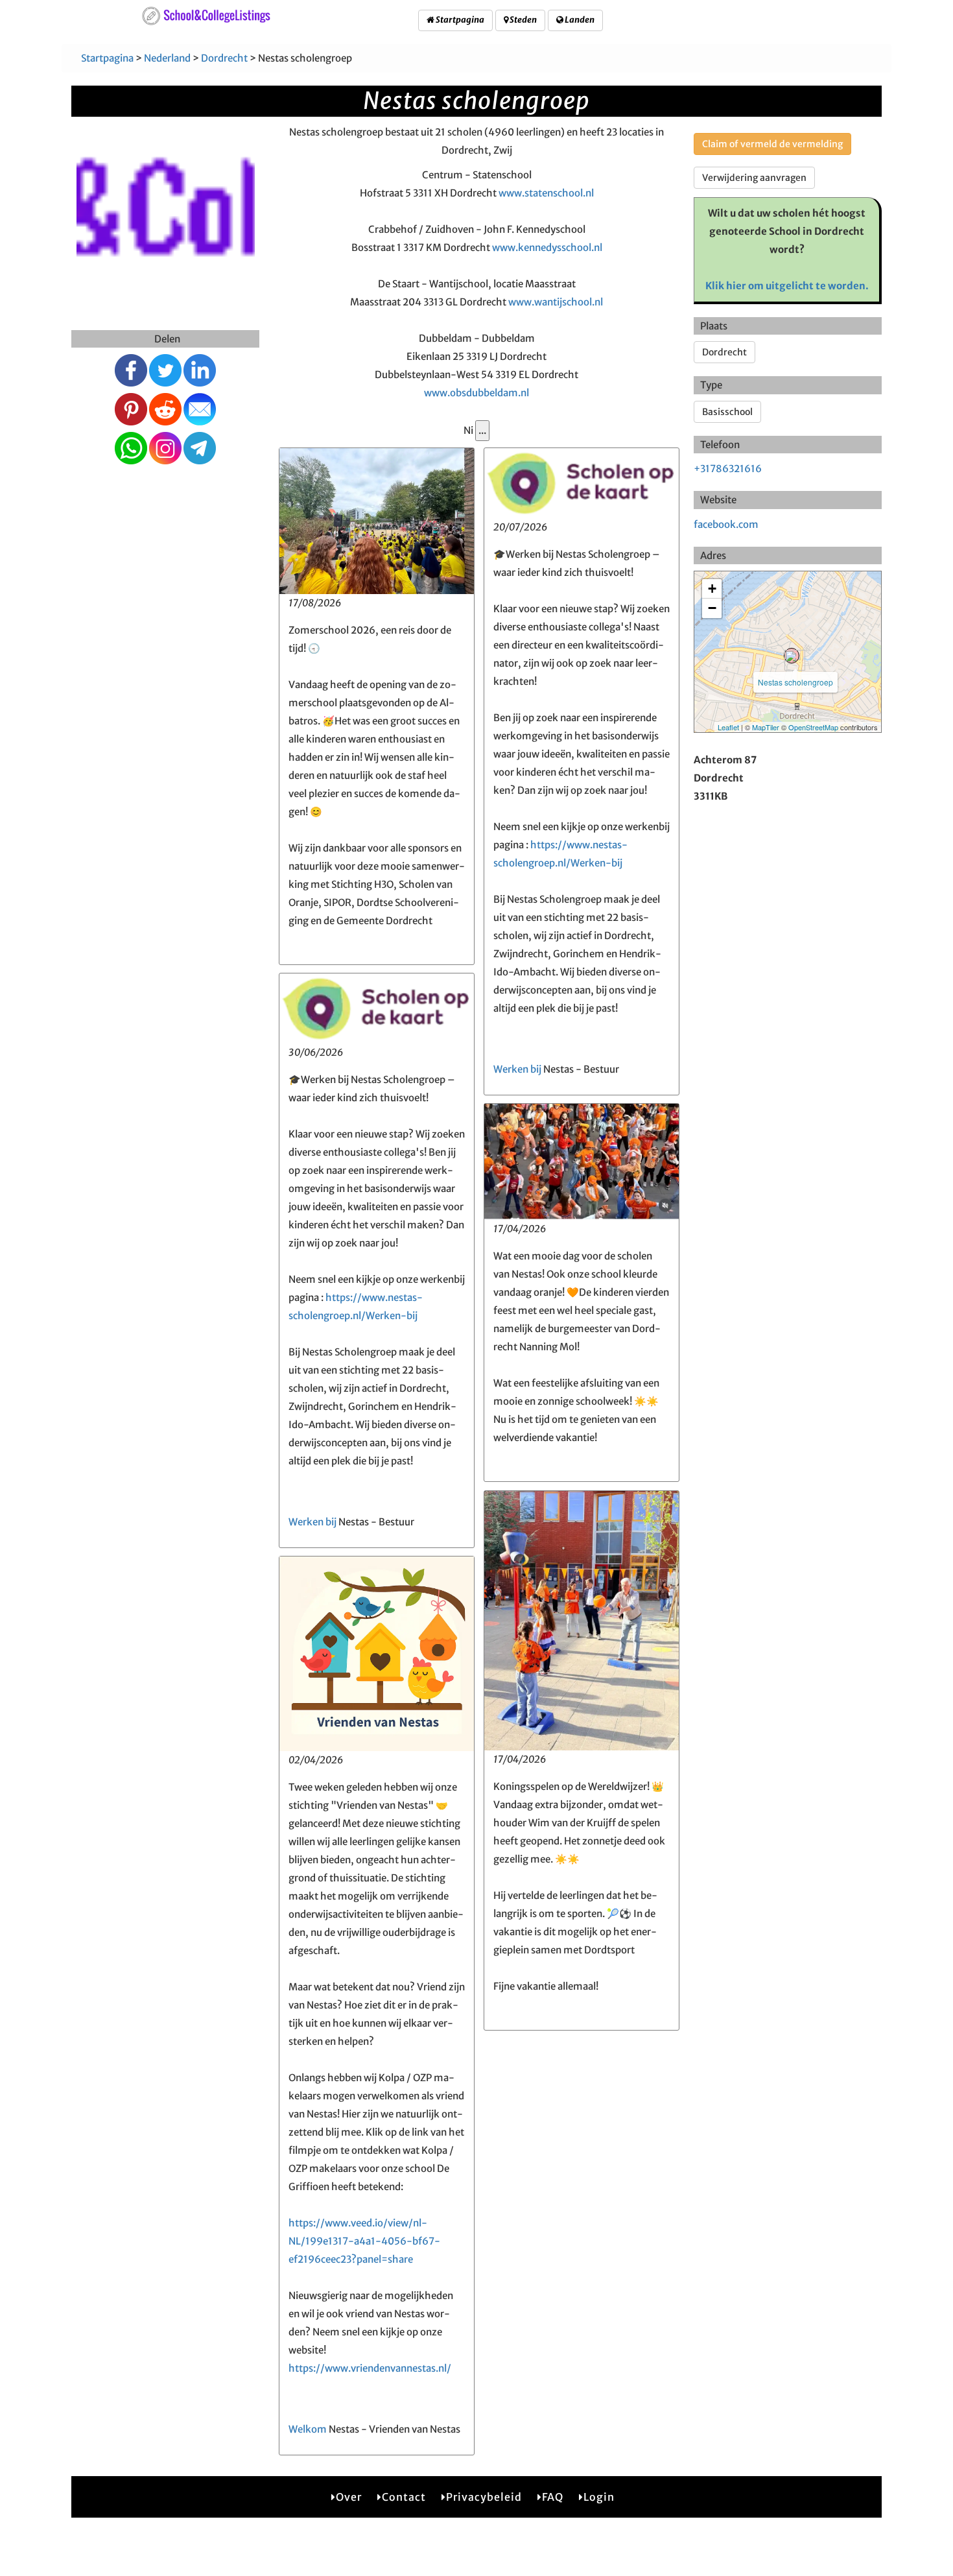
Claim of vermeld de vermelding (772, 144)
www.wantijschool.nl (556, 302)
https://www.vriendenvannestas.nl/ (370, 2368)
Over (349, 2497)
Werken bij (517, 1069)
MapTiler (766, 727)
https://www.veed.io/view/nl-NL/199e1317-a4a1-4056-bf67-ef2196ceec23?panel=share (364, 2241)
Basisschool (727, 412)
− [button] (712, 608)
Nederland (167, 58)
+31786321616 (728, 469)
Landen (579, 20)
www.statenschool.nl (546, 193)
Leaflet (728, 727)
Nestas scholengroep (795, 682)
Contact (404, 2497)
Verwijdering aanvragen (754, 178)
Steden (523, 20)
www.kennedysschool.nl (547, 247)
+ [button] (712, 589)
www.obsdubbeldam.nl (476, 393)
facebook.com (726, 524)
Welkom (308, 2429)
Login (599, 2497)
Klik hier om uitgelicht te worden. (787, 286)
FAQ (553, 2497)
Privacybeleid (484, 2497)
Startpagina (459, 20)
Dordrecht (224, 58)
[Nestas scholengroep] (792, 656)
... (482, 430)
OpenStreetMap (813, 727)
